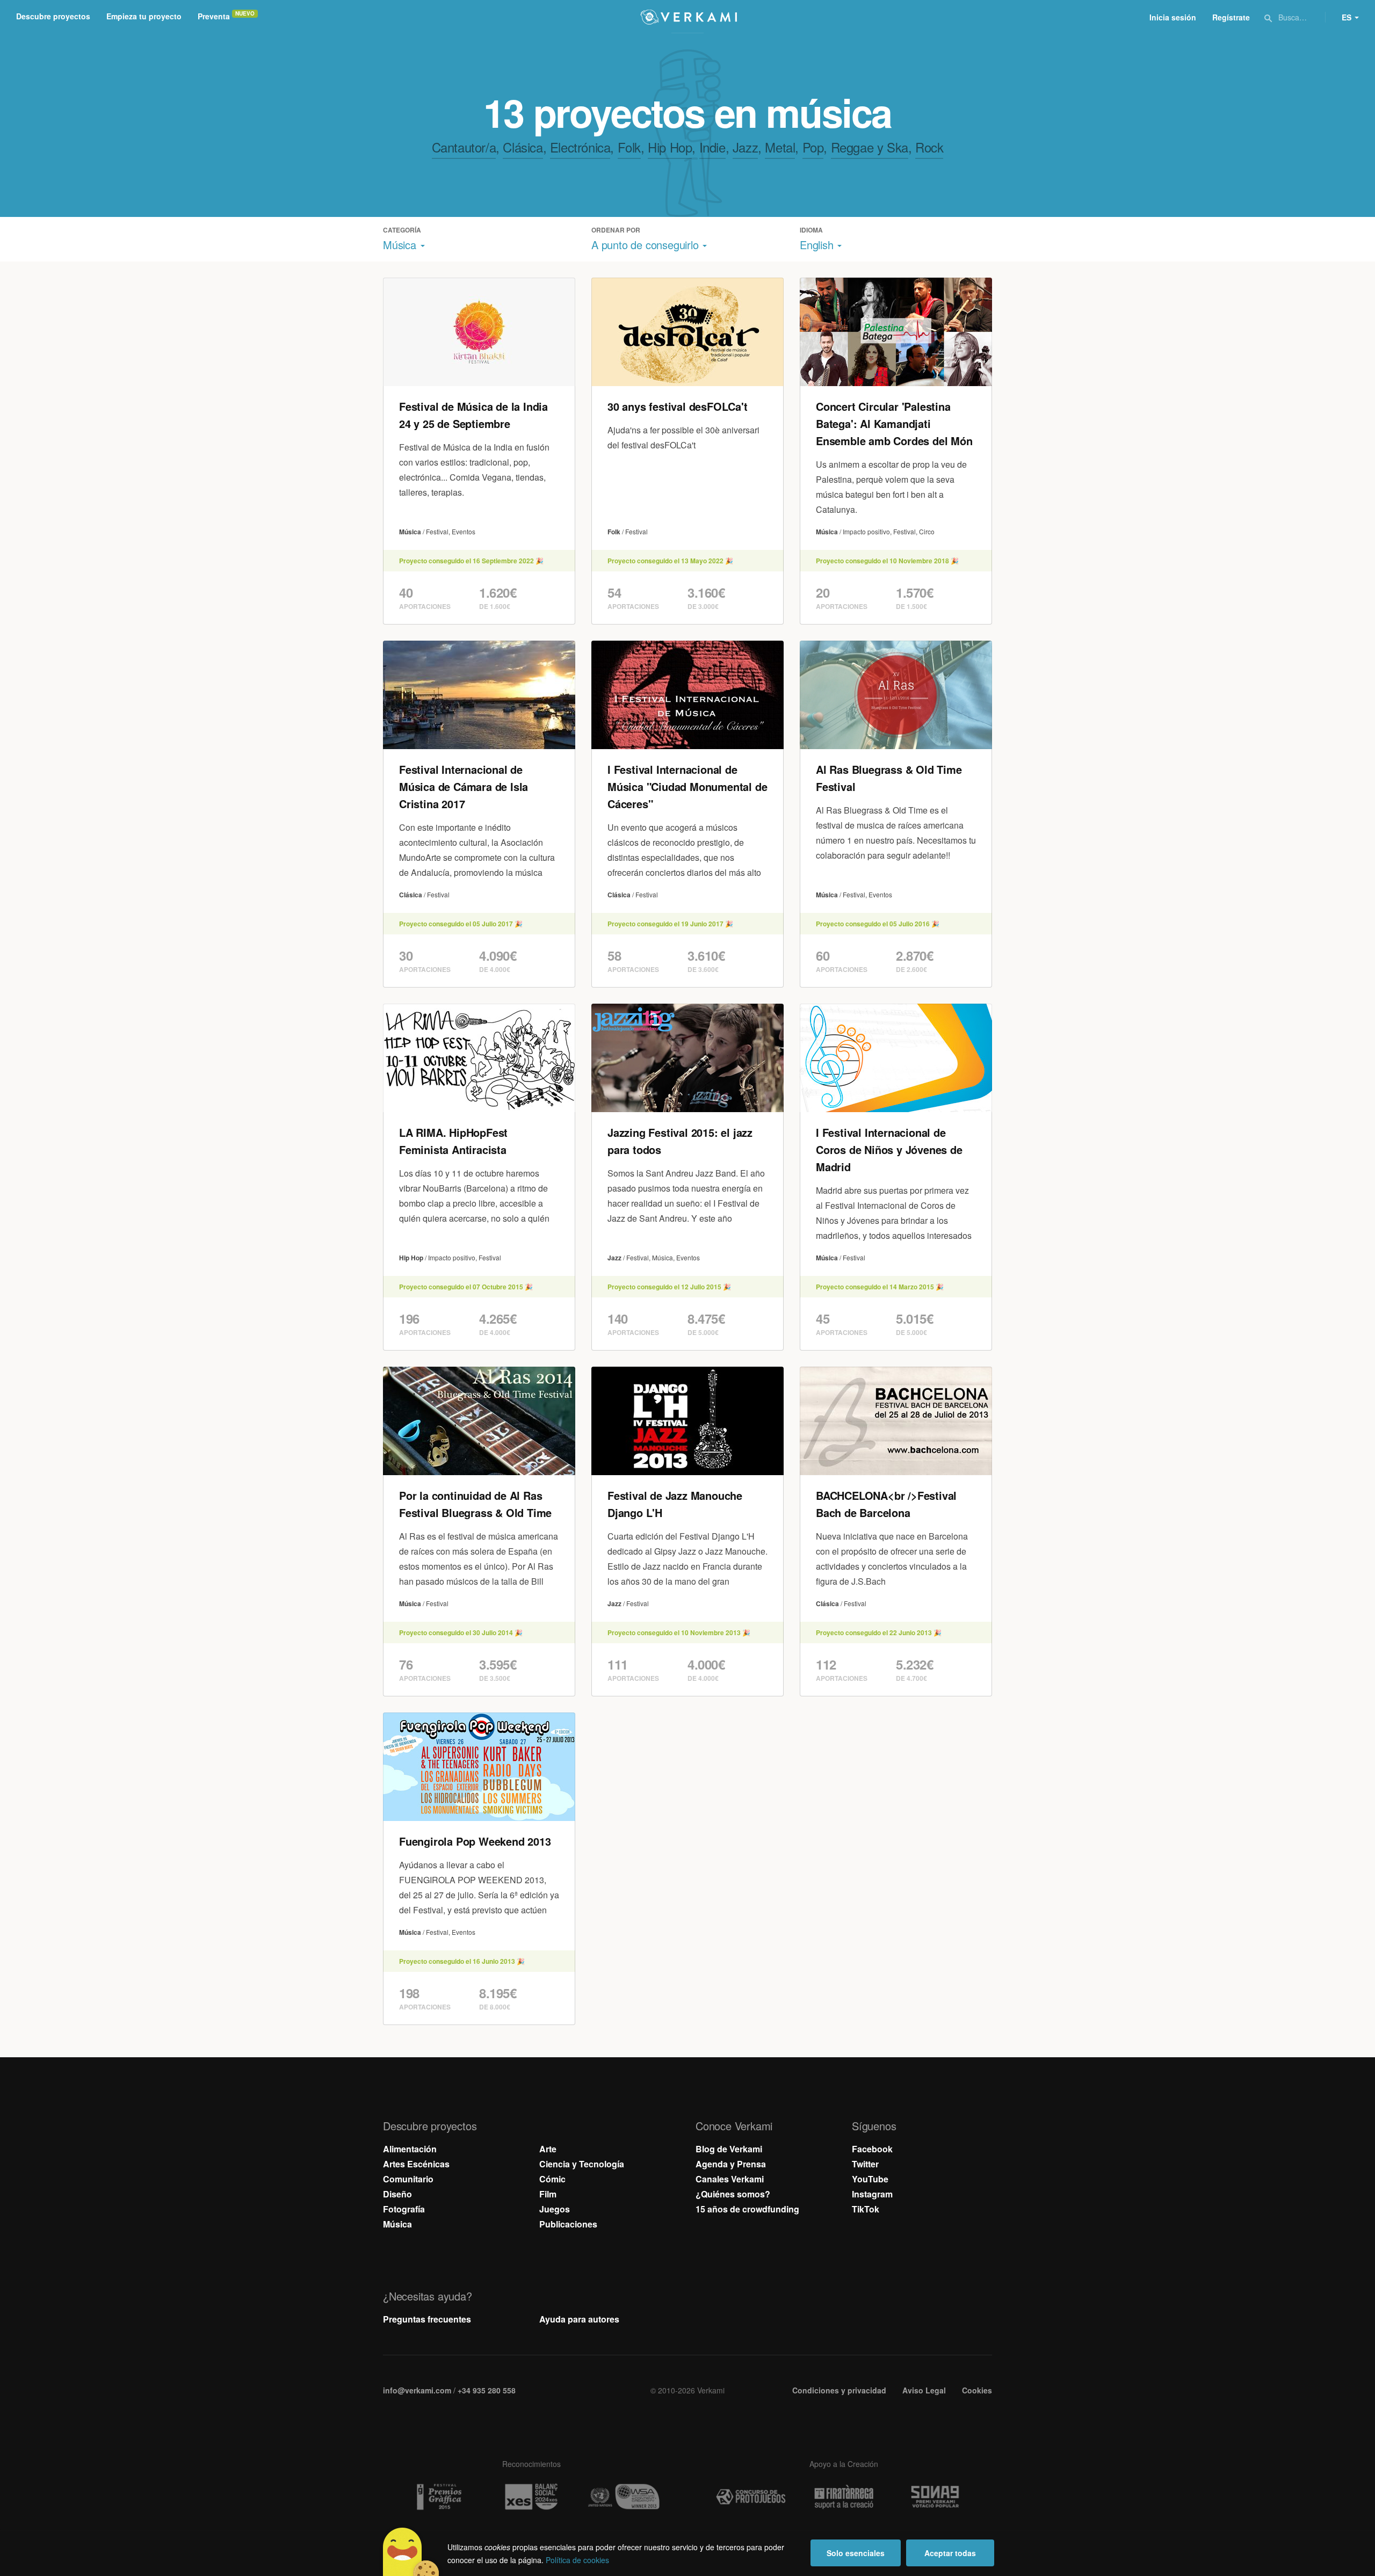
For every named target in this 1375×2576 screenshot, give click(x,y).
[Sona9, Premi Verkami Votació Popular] (937, 2497)
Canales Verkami (730, 2179)
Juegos (555, 2209)
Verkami (689, 17)
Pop (813, 147)
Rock (929, 147)
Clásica (523, 147)
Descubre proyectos (53, 16)
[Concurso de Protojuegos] (751, 2497)
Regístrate (1231, 17)
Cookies (977, 2390)
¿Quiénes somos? (733, 2194)
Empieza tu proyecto (144, 16)
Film (548, 2194)
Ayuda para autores (579, 2319)
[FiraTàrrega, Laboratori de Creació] (844, 2497)
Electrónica (580, 147)
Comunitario (408, 2179)
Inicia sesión (1173, 17)
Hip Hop (670, 147)
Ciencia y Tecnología (582, 2164)
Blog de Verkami (729, 2149)
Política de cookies (577, 2560)
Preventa (214, 16)
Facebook (872, 2149)
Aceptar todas (950, 2553)
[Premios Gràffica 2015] (438, 2497)
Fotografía (404, 2209)
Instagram (872, 2194)
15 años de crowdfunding (747, 2209)
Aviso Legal (924, 2390)
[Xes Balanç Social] (531, 2497)
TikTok (866, 2209)
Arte (548, 2149)
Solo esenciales (856, 2553)
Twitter (865, 2164)
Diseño (397, 2194)
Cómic (552, 2179)
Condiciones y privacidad (839, 2390)
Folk (629, 147)
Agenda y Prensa (731, 2164)
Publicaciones (568, 2224)
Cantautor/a (464, 147)
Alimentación (410, 2149)
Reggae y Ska (870, 147)
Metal (780, 147)
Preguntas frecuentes (427, 2319)
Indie (712, 147)
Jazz (745, 147)
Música (397, 2224)
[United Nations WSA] (624, 2497)
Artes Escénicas (416, 2164)
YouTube (870, 2179)
